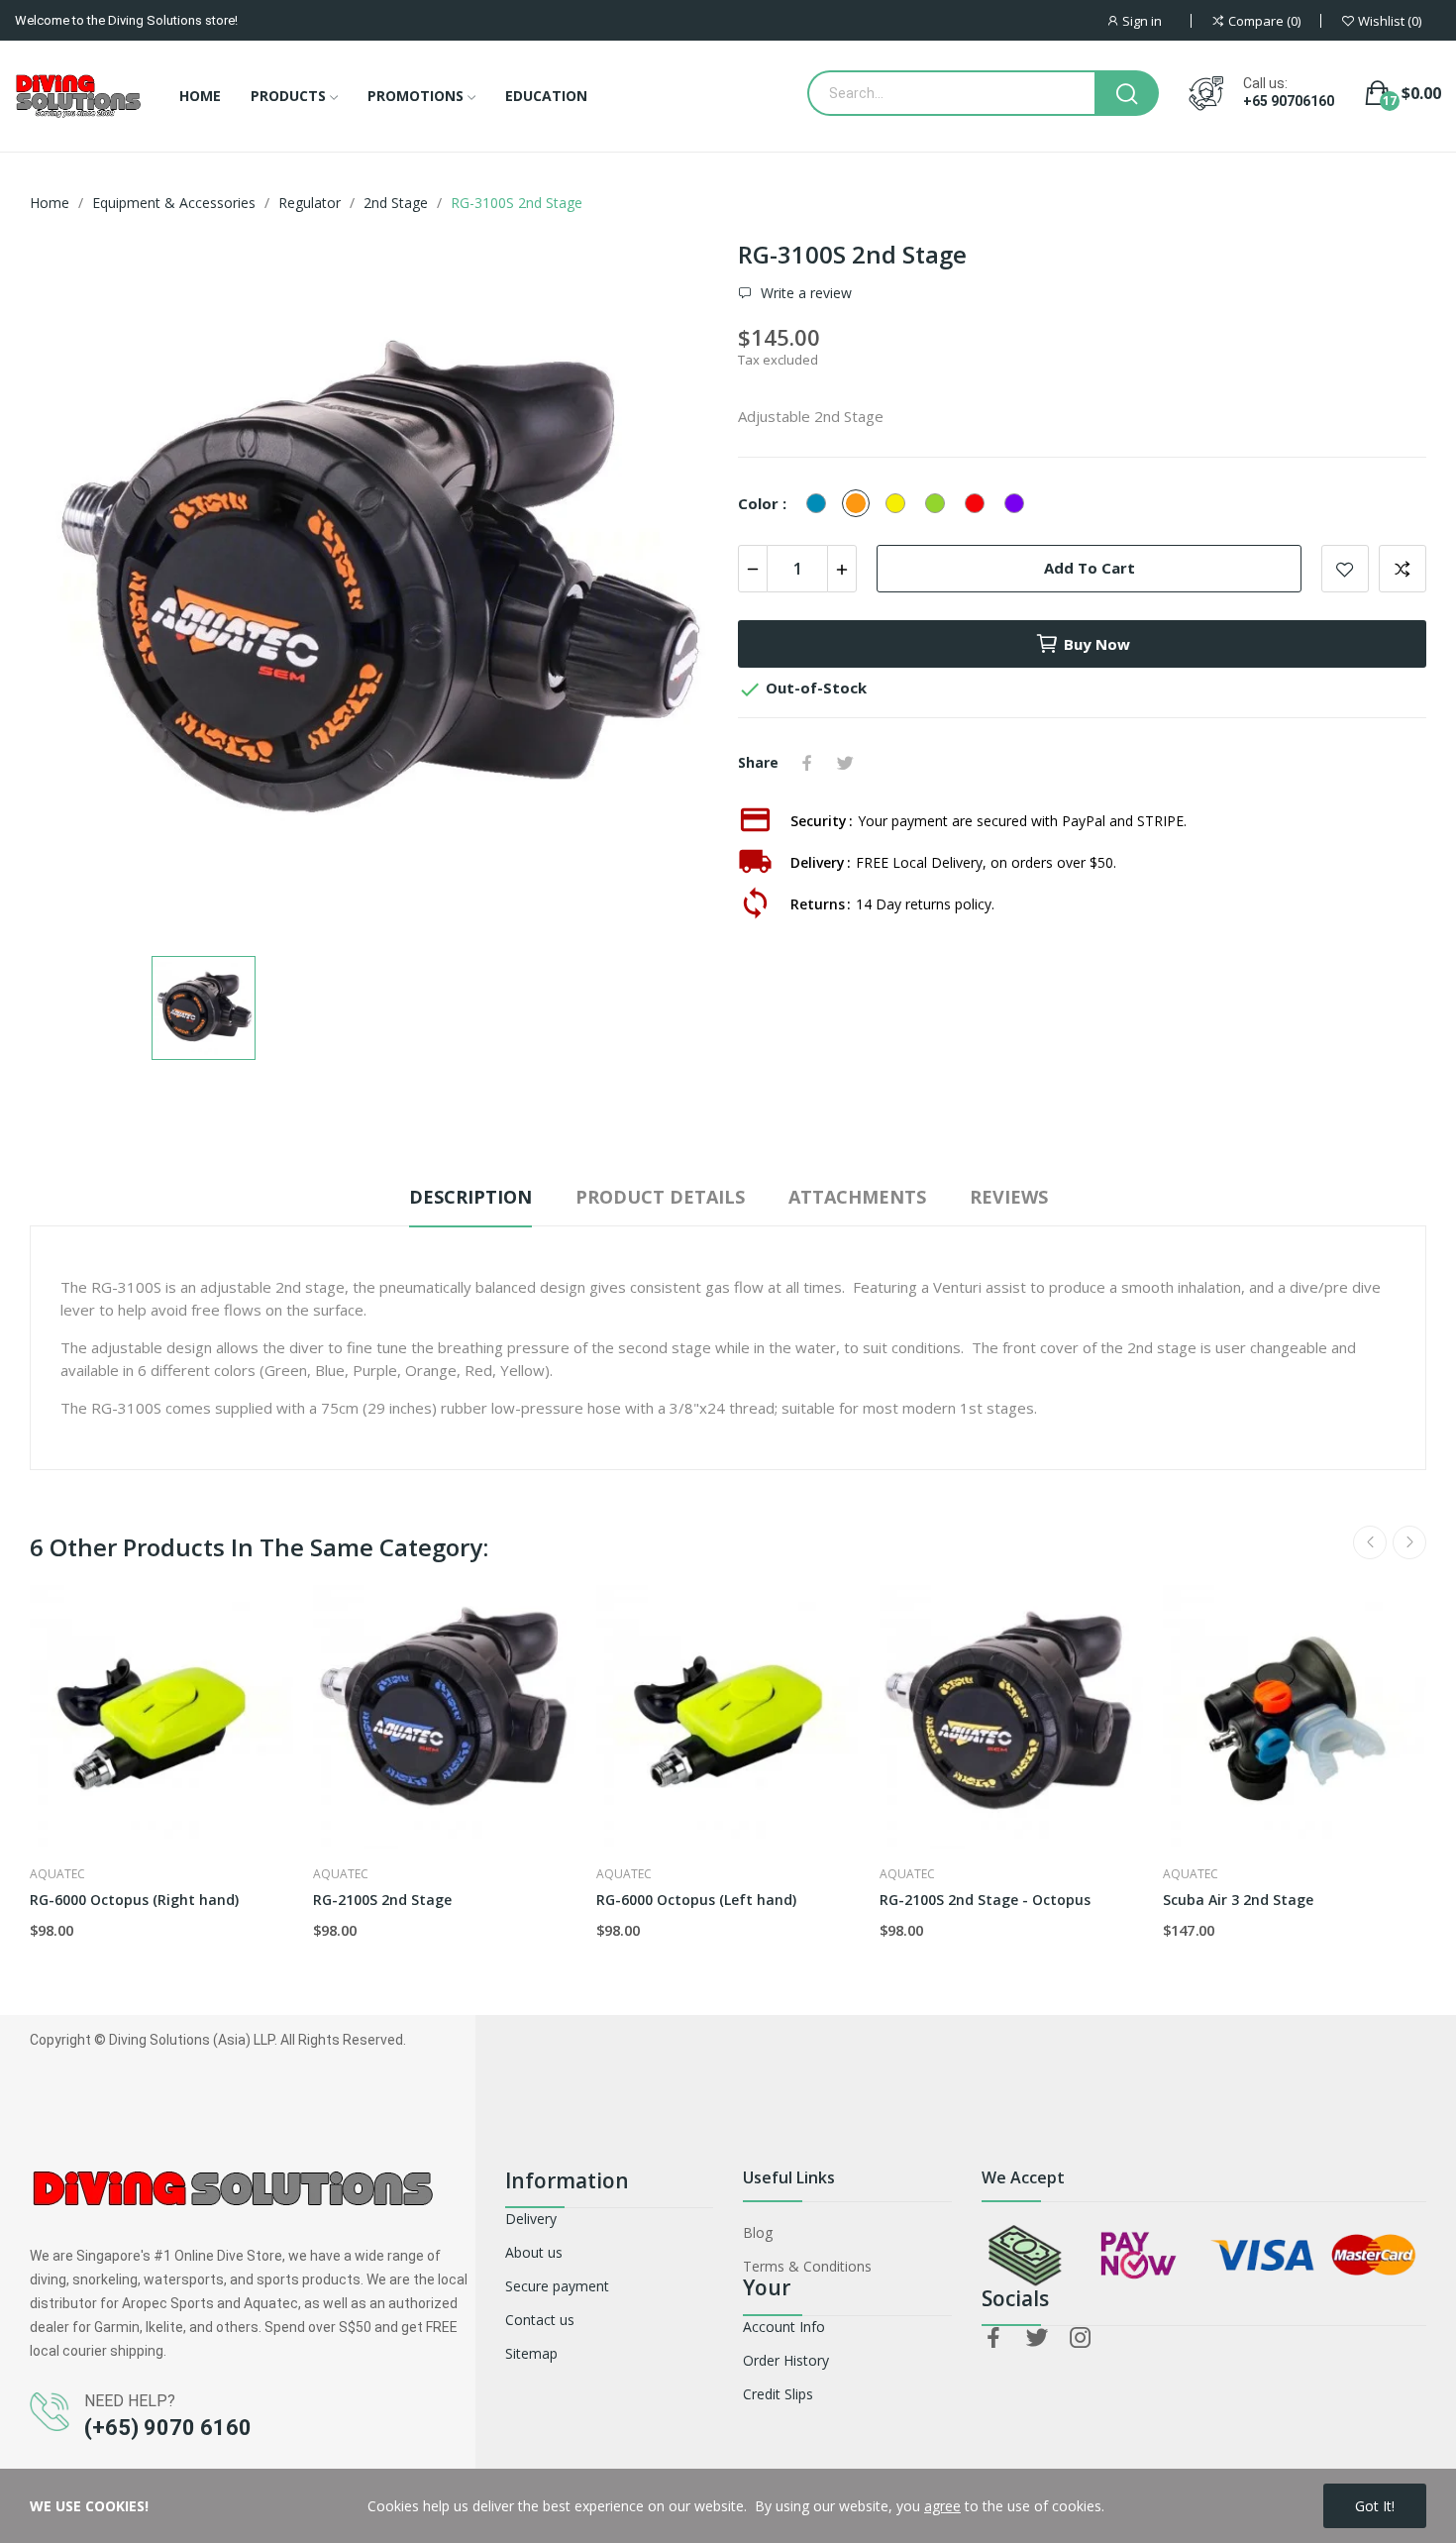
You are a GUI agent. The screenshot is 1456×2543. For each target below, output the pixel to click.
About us (534, 2252)
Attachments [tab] (857, 1197)
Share (807, 763)
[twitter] (1037, 2338)
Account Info (784, 2327)
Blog (758, 2232)
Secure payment (557, 2286)
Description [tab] (470, 1197)
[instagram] (1081, 2338)
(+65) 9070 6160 (168, 2428)
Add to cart (1090, 568)
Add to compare (1403, 569)
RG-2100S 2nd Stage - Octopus (985, 1900)
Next (1409, 1542)
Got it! (1375, 2506)
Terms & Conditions (807, 2266)
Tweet (845, 763)
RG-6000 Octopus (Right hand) (134, 1900)
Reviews (1009, 1197)
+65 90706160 (1289, 101)
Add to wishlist (1345, 569)
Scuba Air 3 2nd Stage (1238, 1900)
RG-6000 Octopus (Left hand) (696, 1900)
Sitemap (531, 2353)
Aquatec (57, 1874)
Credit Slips (778, 2394)
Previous (1370, 1542)
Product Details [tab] (660, 1197)
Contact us (540, 2320)
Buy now (1097, 644)
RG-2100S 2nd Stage (382, 1900)
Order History (786, 2360)
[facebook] (993, 2338)
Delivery (531, 2219)
